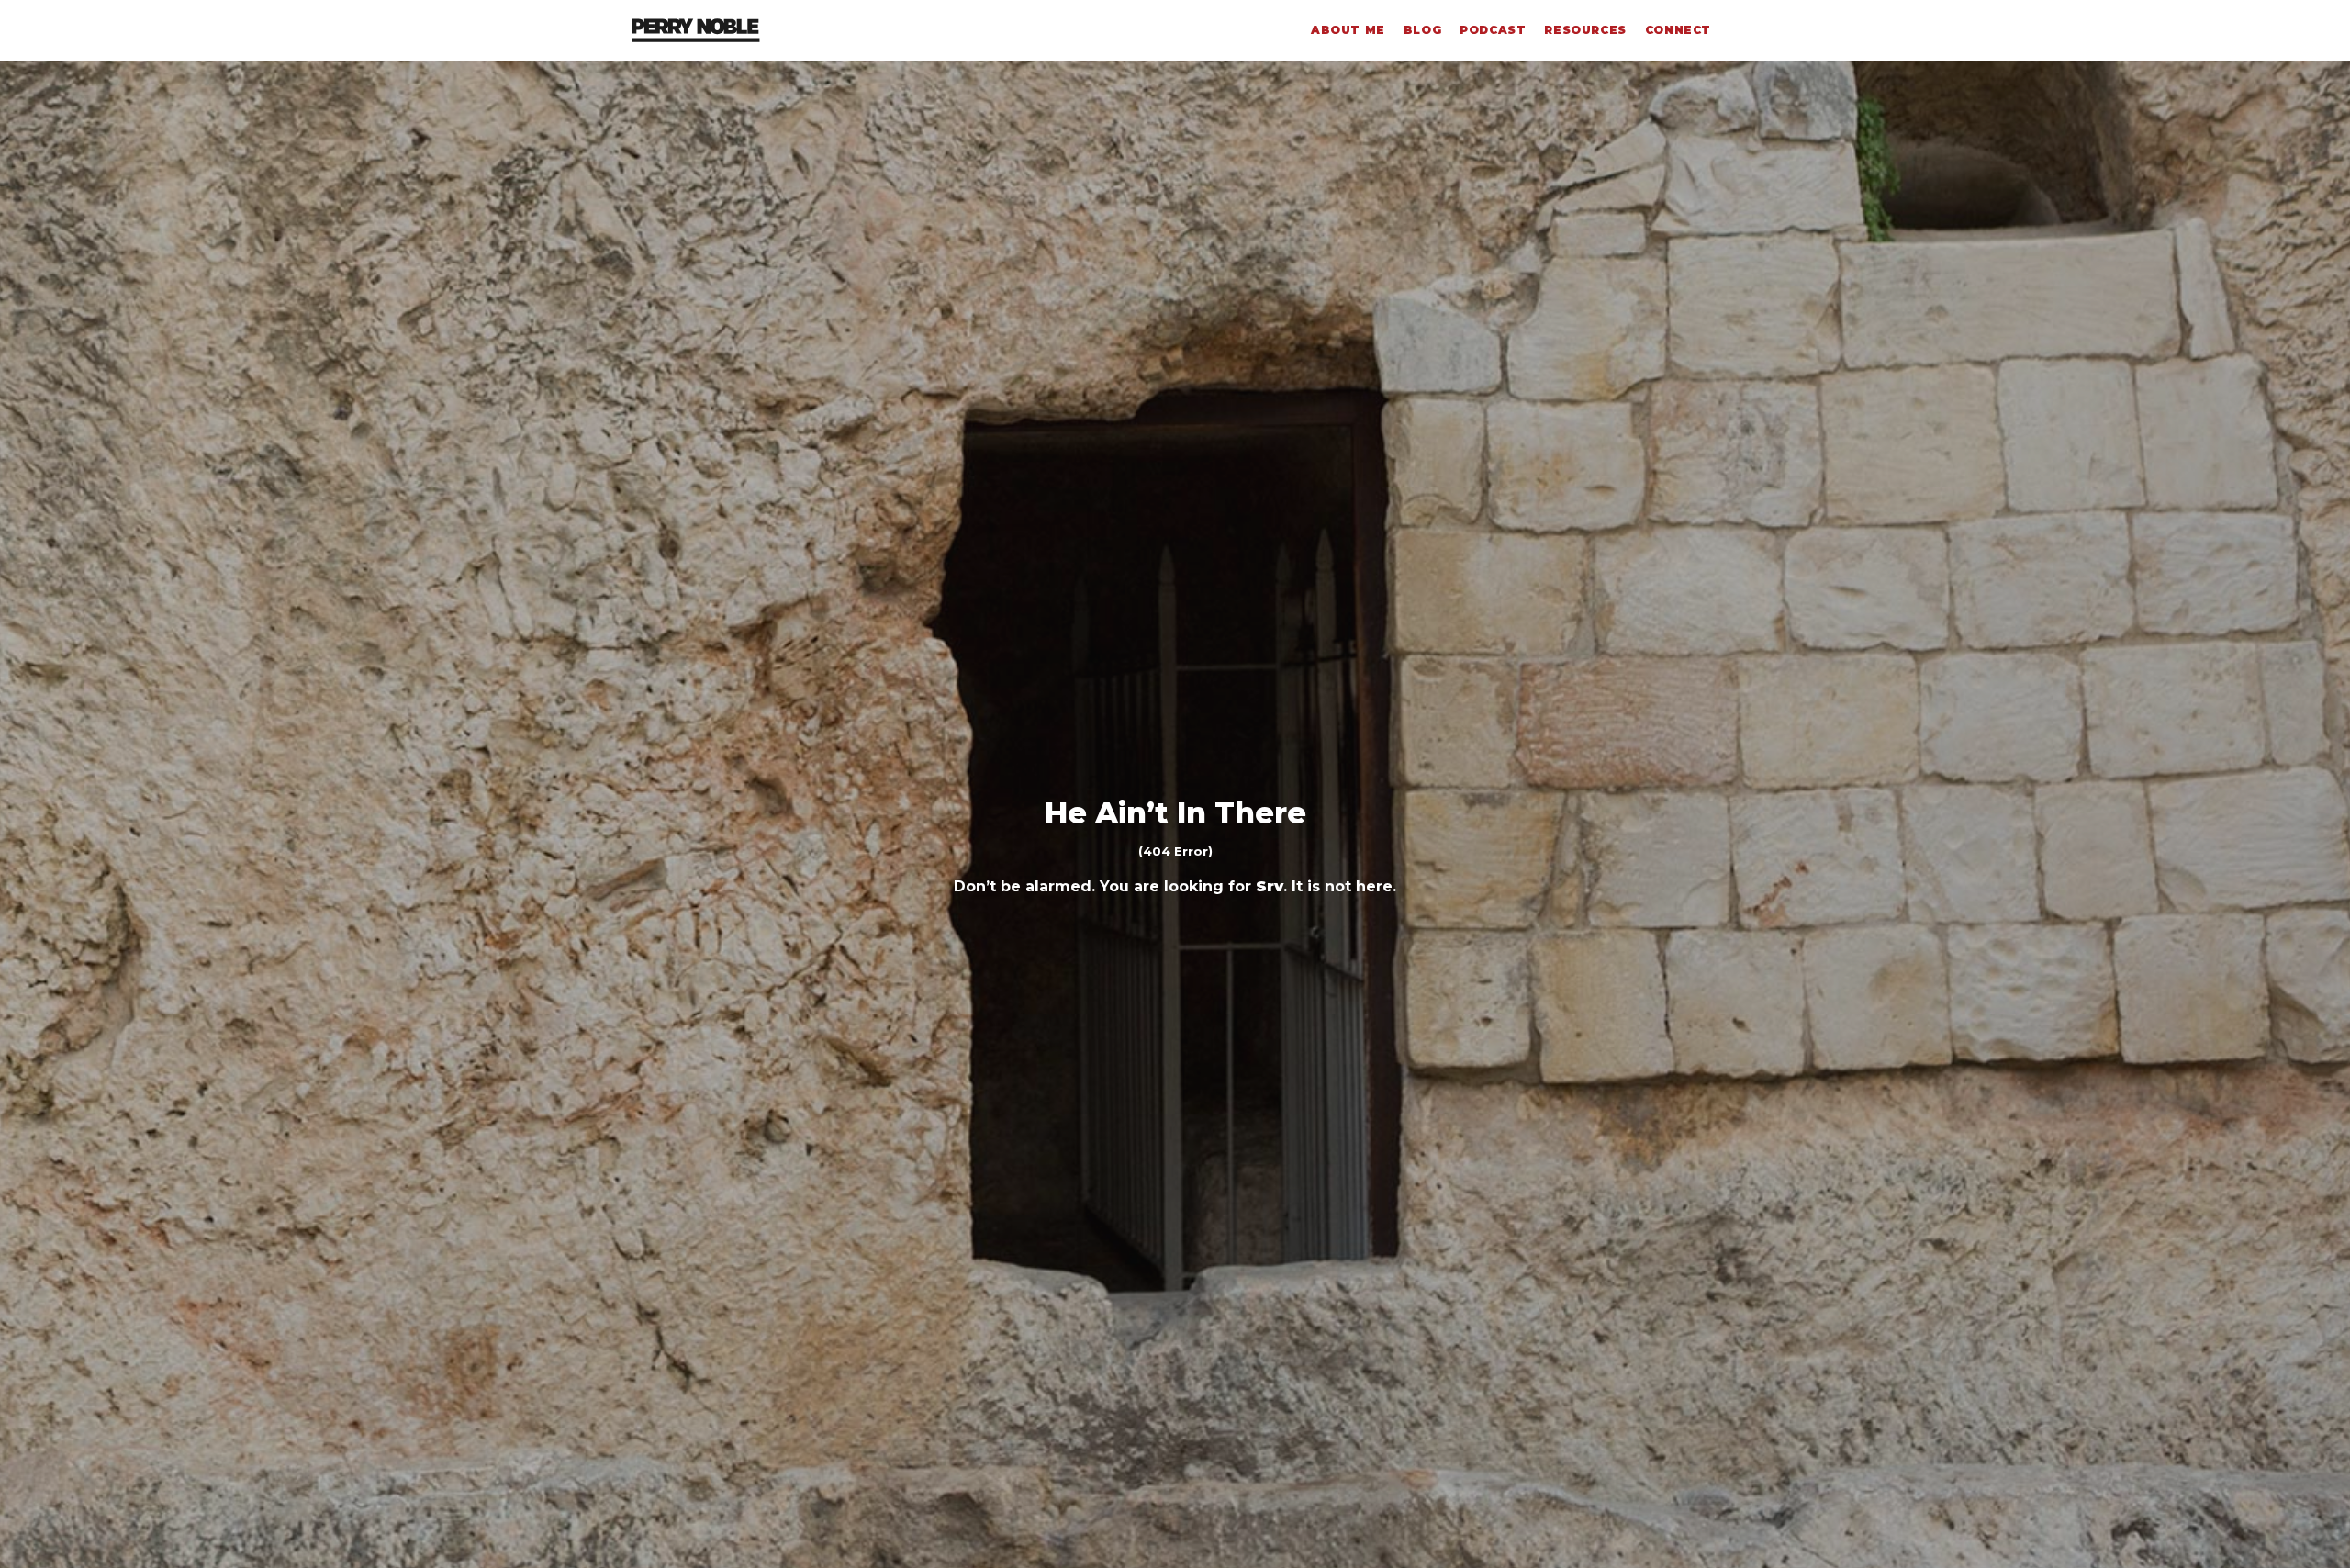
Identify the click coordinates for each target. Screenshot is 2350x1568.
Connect (1678, 30)
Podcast (1493, 30)
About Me (1348, 30)
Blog (1422, 30)
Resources (1585, 30)
